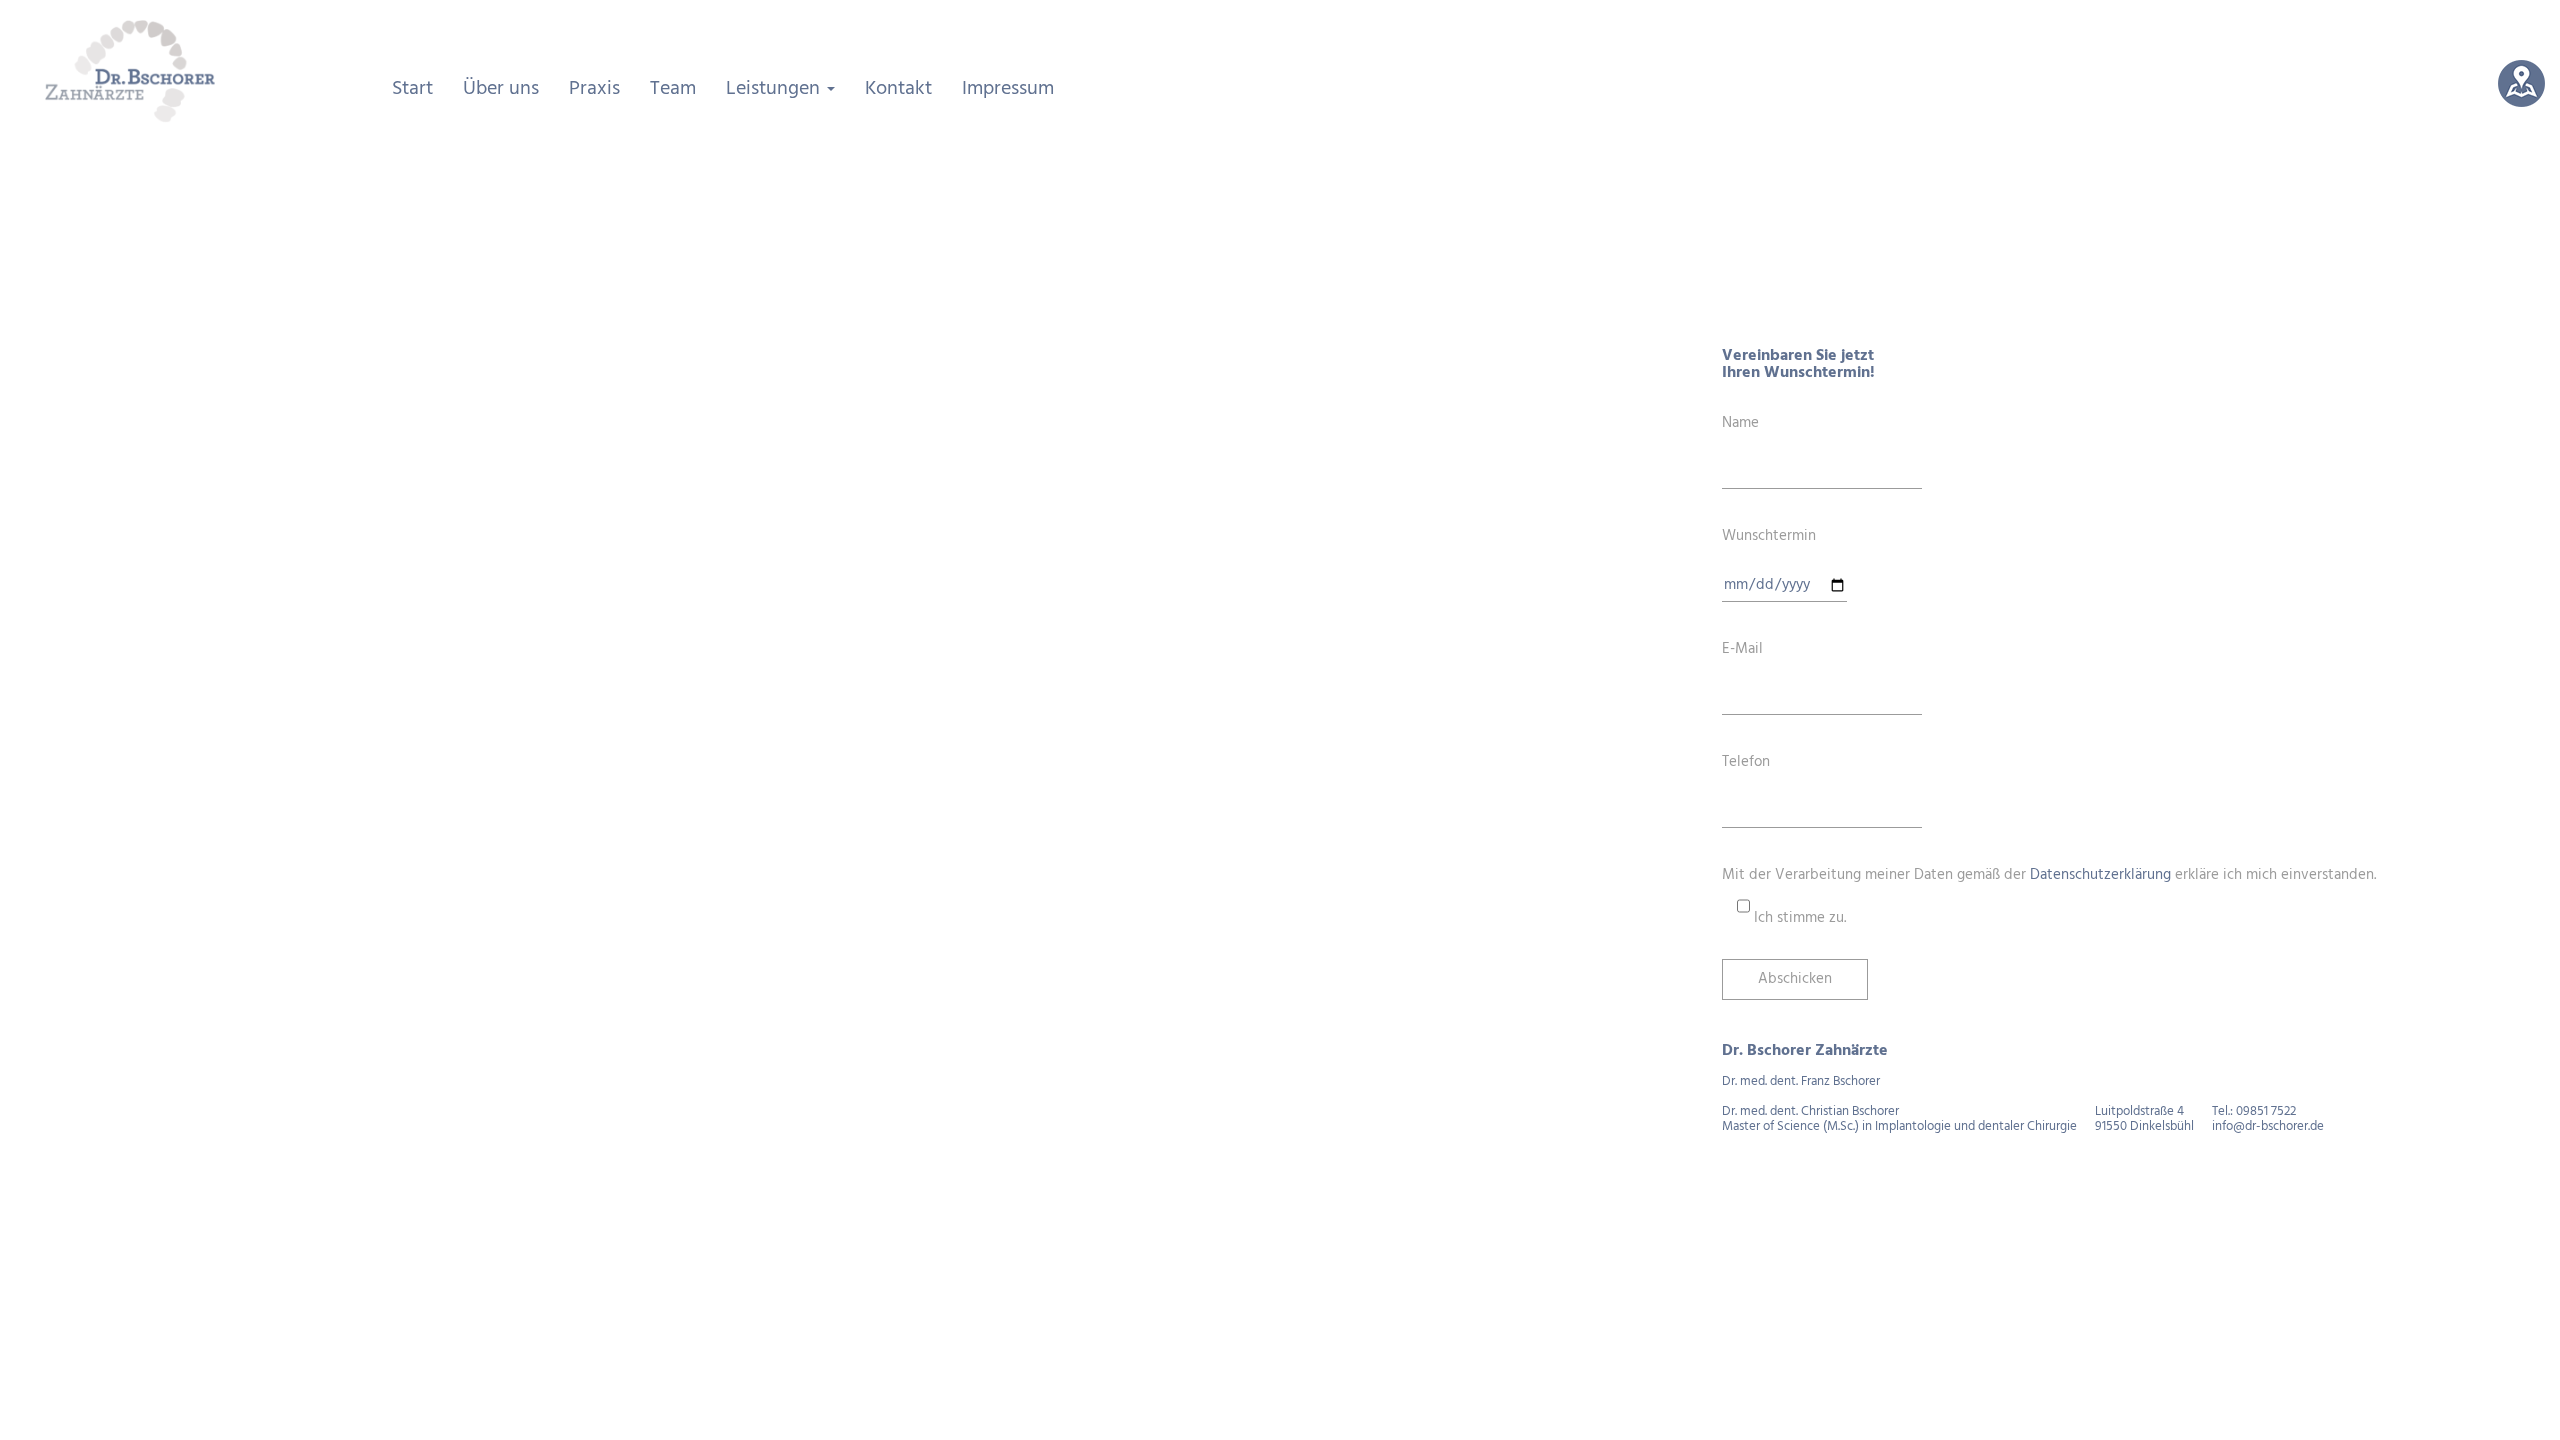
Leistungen (775, 89)
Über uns (501, 89)
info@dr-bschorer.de (2268, 1126)
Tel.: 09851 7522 (2254, 1111)
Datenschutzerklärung (2100, 875)
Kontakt (898, 89)
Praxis (594, 89)
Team (673, 89)
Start (412, 89)
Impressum (1008, 89)
